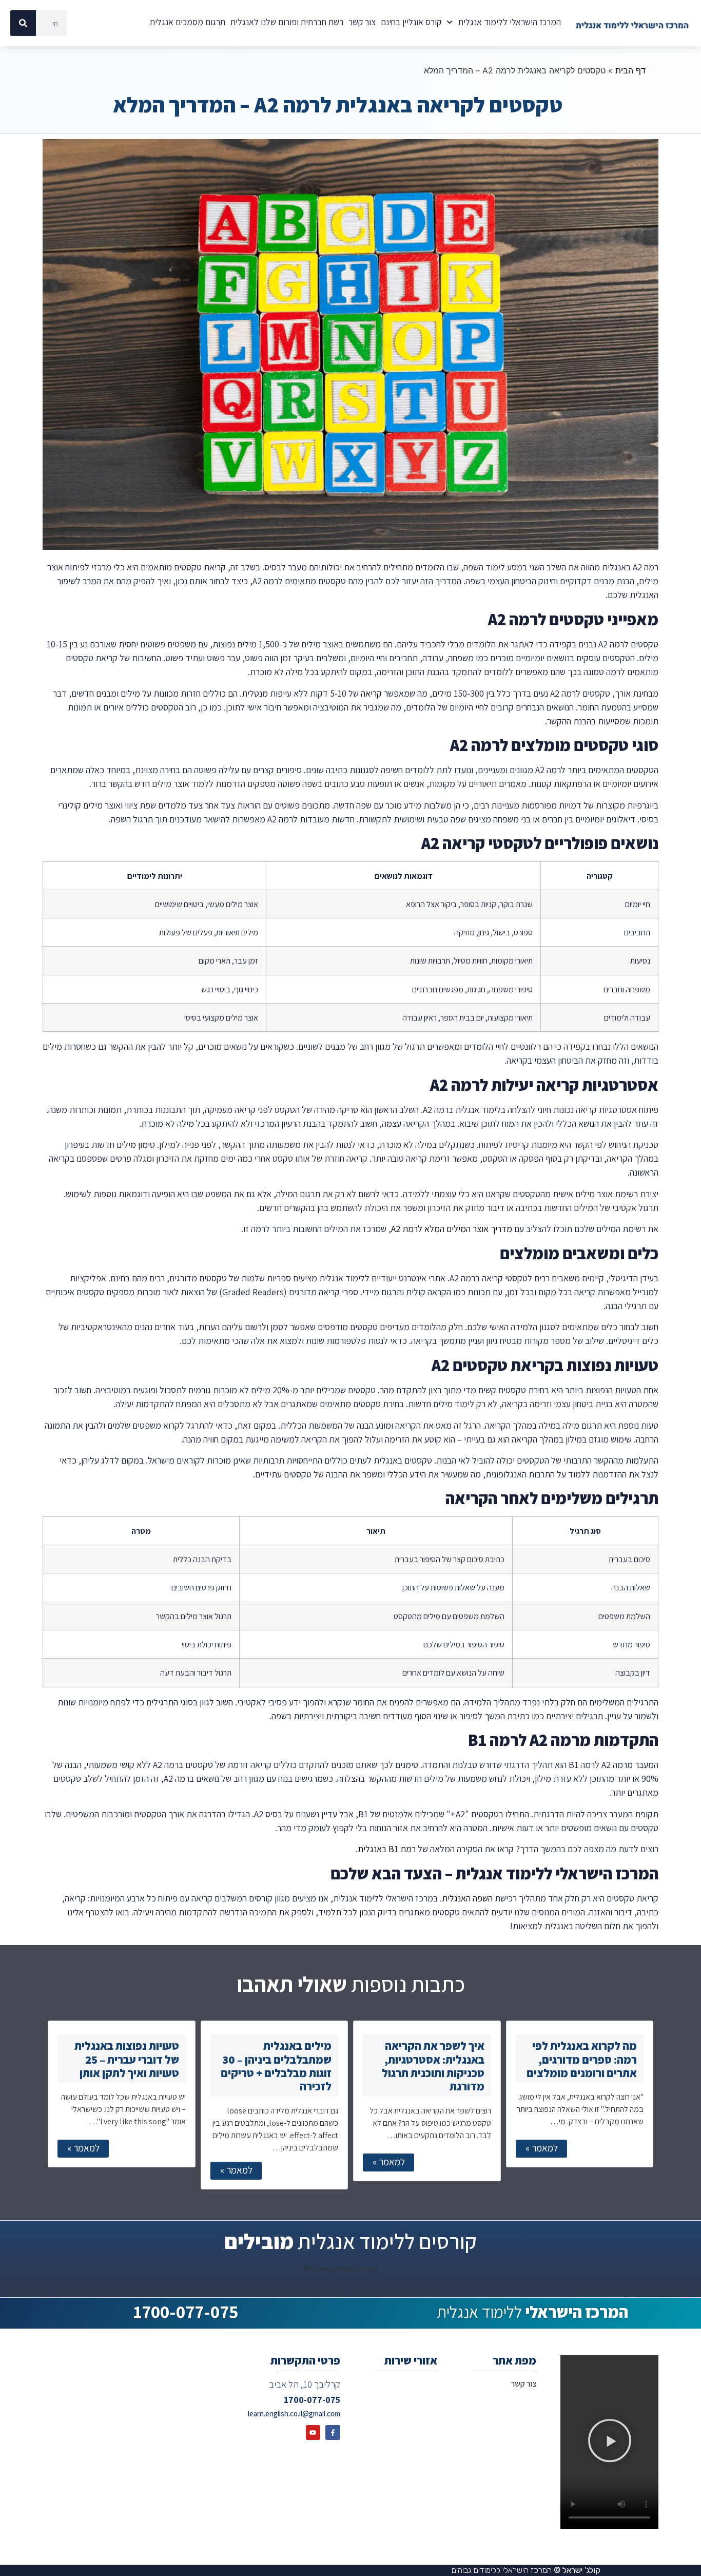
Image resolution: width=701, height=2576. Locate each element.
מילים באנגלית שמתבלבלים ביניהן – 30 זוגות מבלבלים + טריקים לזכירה (276, 2066)
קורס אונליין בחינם (411, 22)
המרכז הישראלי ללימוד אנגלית (509, 22)
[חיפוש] (23, 23)
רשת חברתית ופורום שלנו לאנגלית (287, 22)
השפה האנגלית (467, 1898)
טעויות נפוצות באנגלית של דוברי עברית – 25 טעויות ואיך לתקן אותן (127, 2059)
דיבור (495, 1208)
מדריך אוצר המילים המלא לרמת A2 (452, 1229)
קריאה (371, 693)
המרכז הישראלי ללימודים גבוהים (526, 2570)
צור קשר (362, 22)
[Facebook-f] (333, 2433)
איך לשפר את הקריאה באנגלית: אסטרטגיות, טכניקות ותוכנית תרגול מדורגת (433, 2066)
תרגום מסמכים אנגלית (188, 22)
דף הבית (630, 70)
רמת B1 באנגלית (387, 1849)
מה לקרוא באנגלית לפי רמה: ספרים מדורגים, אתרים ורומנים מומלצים (582, 2059)
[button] (610, 2442)
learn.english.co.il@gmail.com (294, 2414)
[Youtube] (313, 2433)
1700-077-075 (186, 2312)
